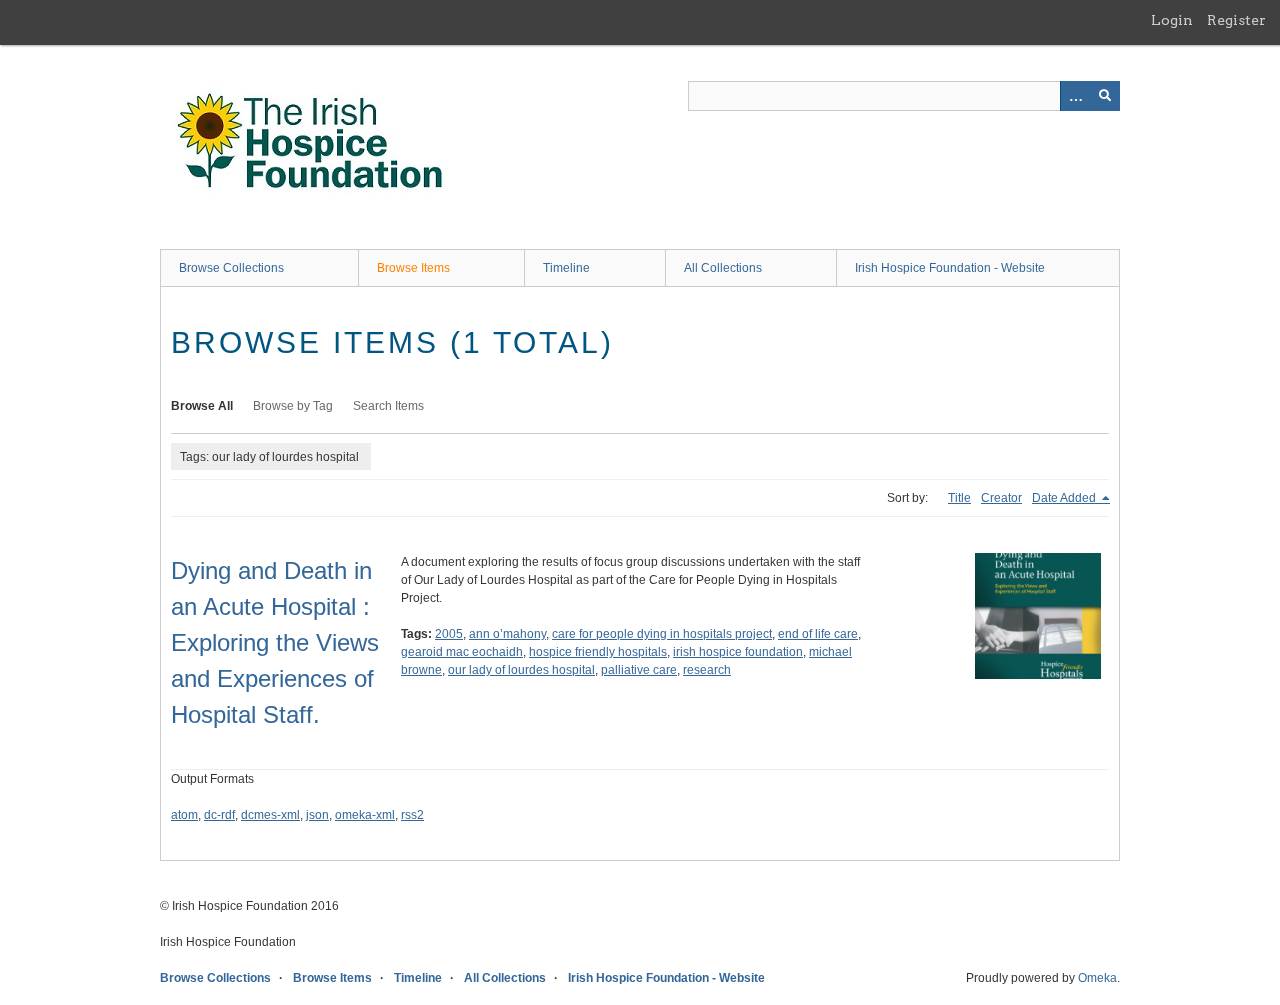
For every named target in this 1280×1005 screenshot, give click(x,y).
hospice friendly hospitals (598, 652)
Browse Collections (231, 268)
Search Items (388, 406)
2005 (449, 634)
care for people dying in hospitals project (662, 634)
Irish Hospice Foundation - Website (950, 268)
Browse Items (413, 268)
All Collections (723, 268)
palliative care (639, 670)
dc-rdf (219, 815)
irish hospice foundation (738, 652)
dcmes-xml (270, 815)
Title (959, 498)
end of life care (818, 634)
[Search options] (1075, 96)
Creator (1001, 498)
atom (184, 815)
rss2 (412, 815)
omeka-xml (365, 815)
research (707, 670)
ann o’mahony (507, 634)
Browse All (202, 406)
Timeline (566, 268)
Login (1172, 20)
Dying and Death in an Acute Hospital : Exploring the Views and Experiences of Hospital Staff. (275, 642)
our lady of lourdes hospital (521, 670)
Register (1236, 20)
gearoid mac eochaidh (462, 652)
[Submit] (1105, 96)
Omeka (1097, 978)
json (317, 815)
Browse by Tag (293, 406)
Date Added (1065, 498)
